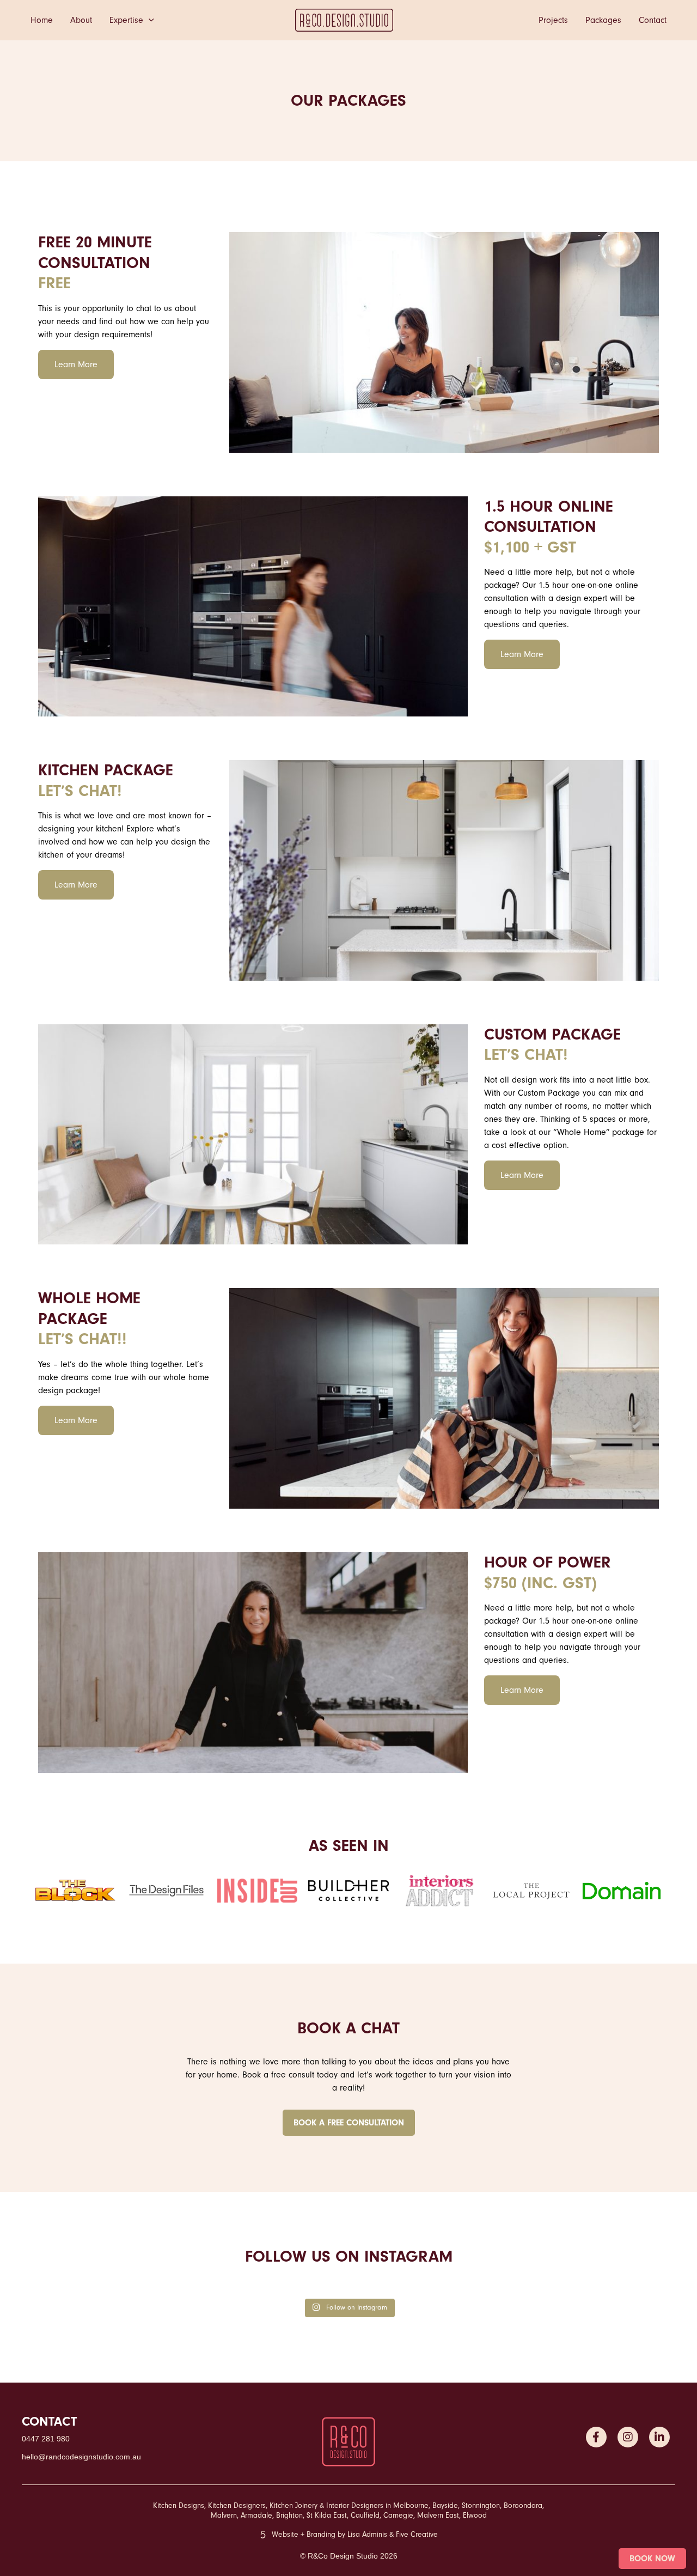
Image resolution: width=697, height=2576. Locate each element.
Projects (553, 20)
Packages (603, 20)
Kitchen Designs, (179, 2506)
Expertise (126, 20)
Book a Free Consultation (349, 2123)
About (81, 20)
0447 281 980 (46, 2439)
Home (42, 20)
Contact (653, 20)
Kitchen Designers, (238, 2506)
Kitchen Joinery (294, 2506)
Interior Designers (355, 2506)
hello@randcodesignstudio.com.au (81, 2457)
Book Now (652, 2559)
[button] (149, 20)
